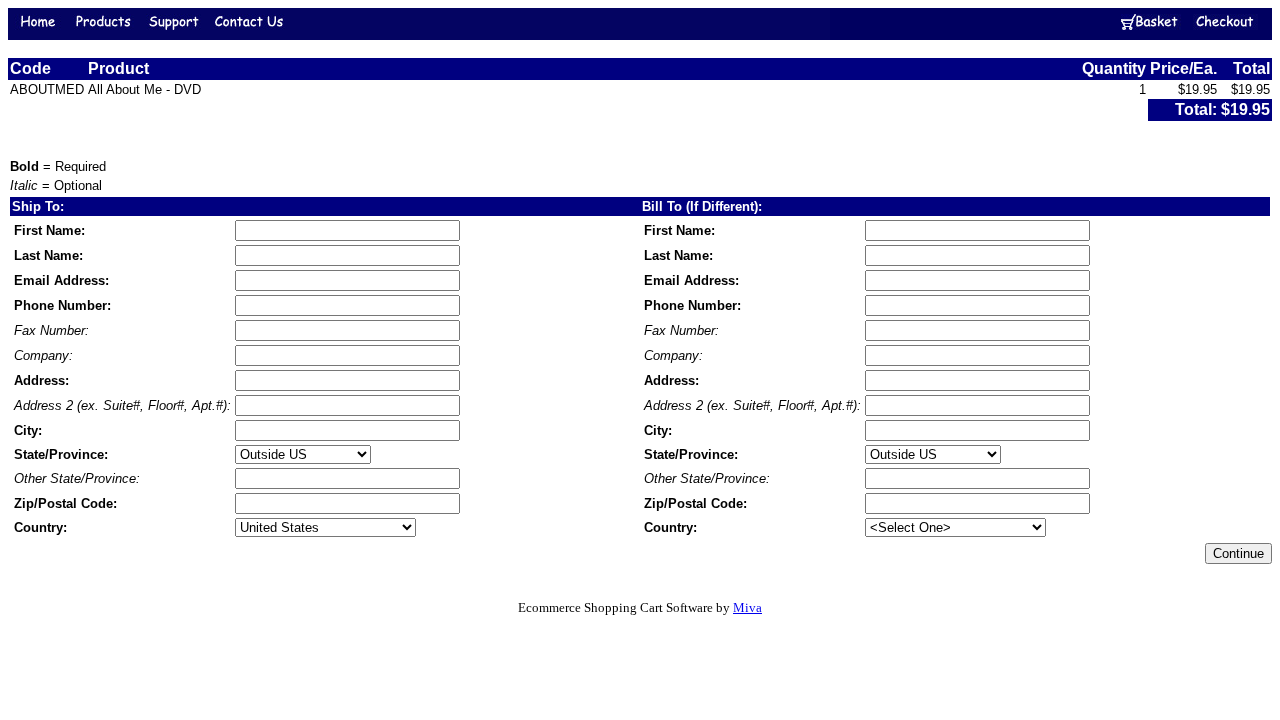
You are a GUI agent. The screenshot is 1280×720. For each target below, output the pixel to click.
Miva (747, 607)
